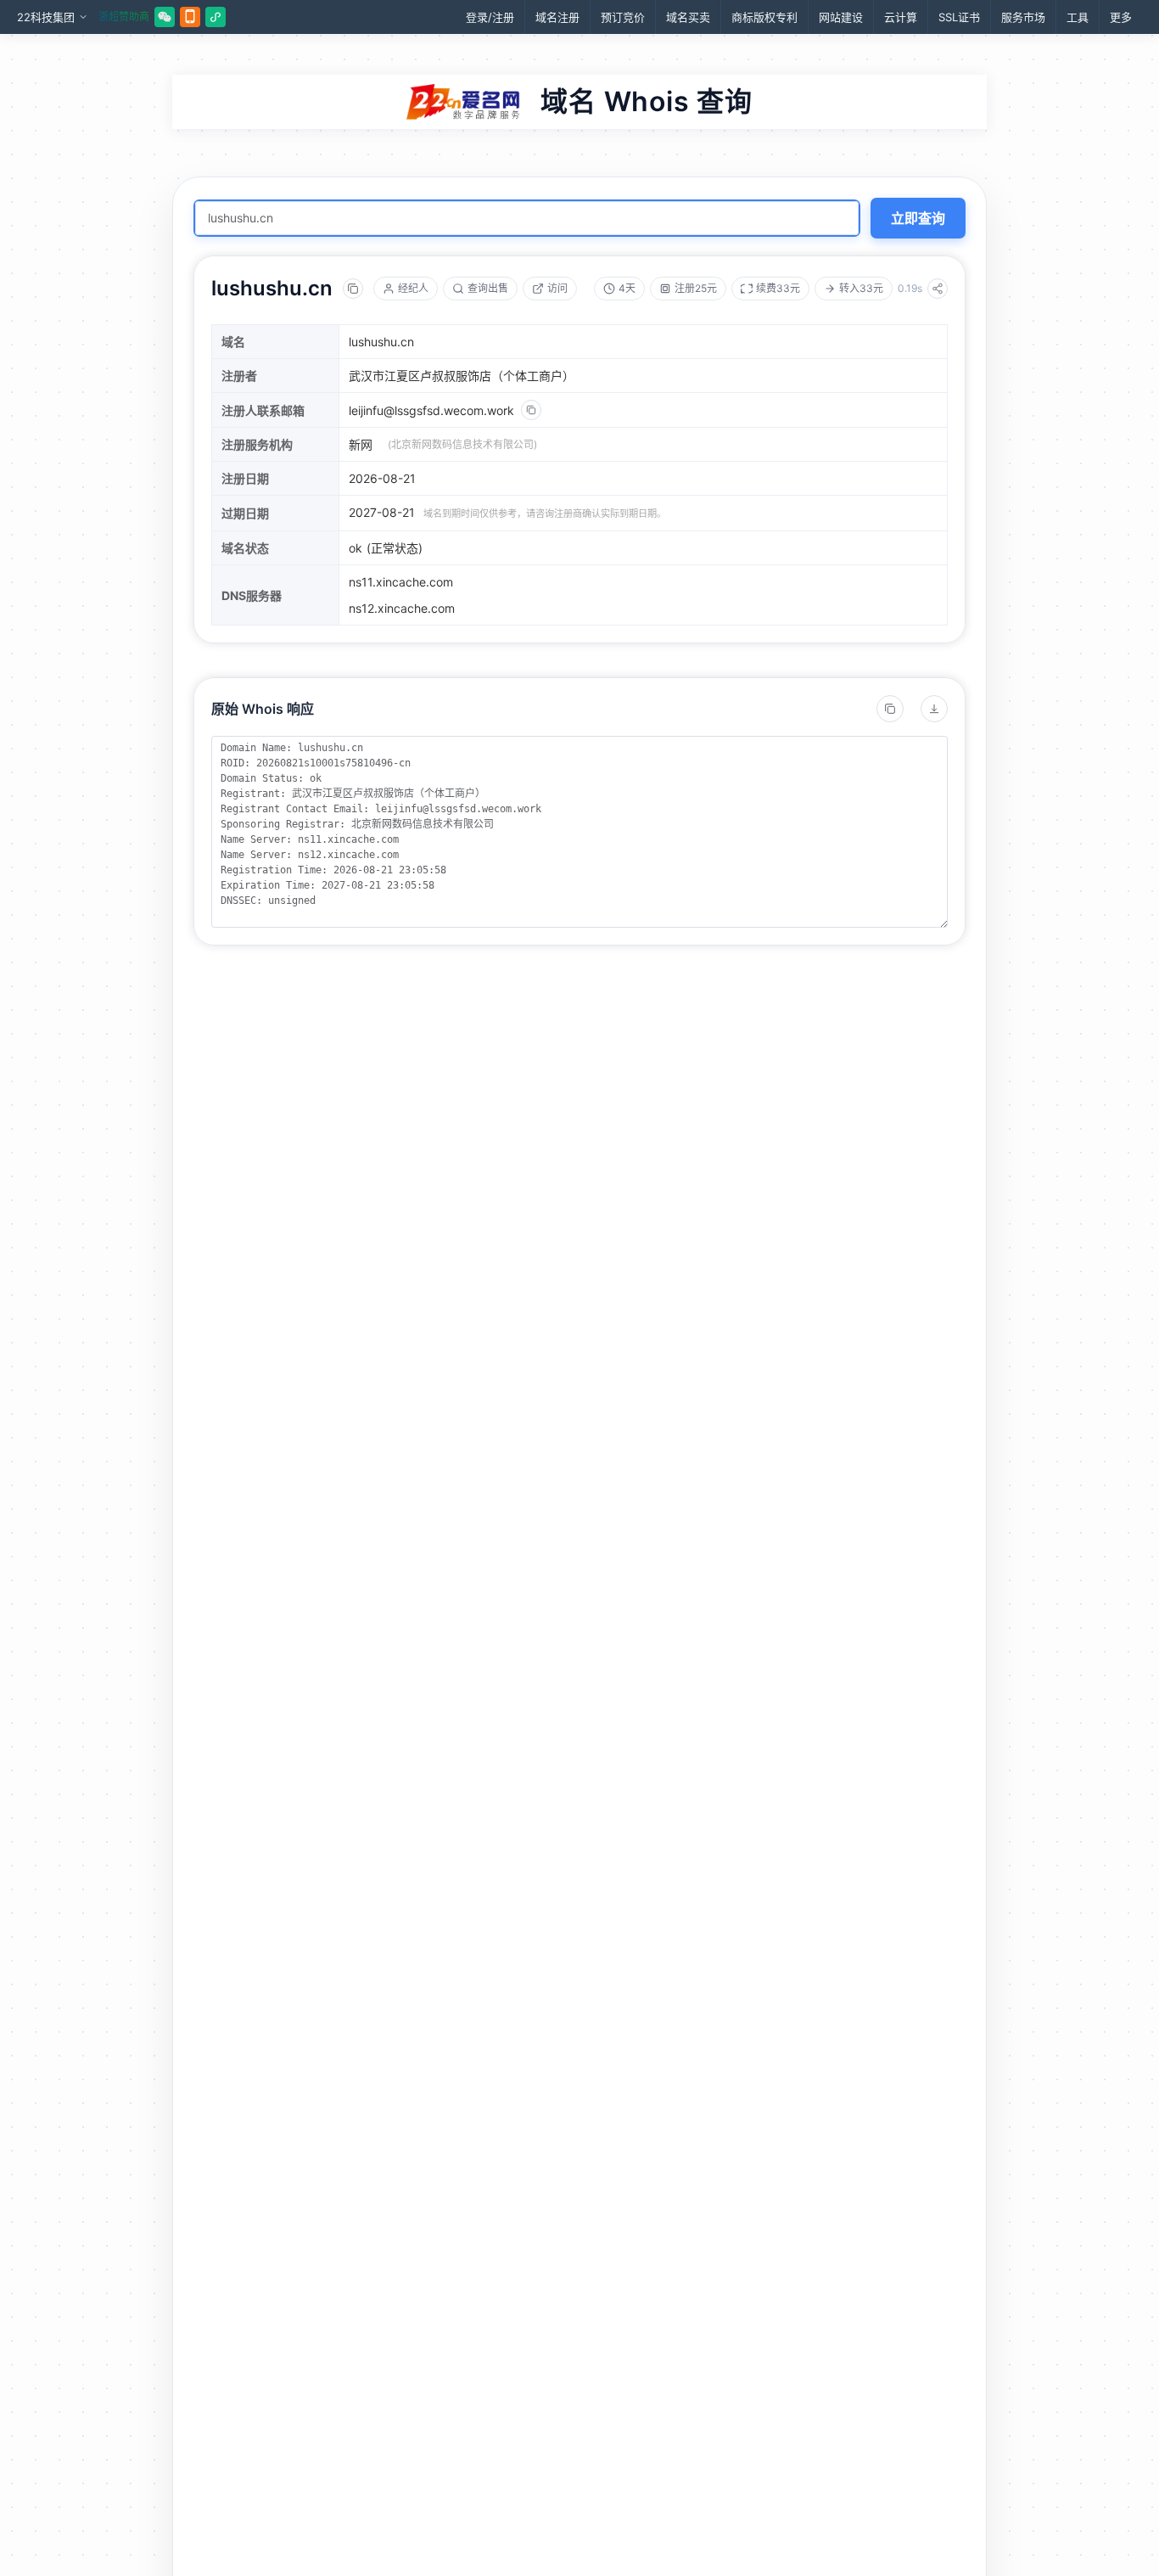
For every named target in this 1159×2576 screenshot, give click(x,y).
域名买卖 (688, 17)
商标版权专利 (764, 17)
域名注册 (557, 17)
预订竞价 (623, 17)
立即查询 (918, 218)
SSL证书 (959, 17)
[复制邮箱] (531, 410)
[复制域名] (353, 289)
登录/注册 (490, 17)
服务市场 (1023, 17)
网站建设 (841, 17)
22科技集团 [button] (46, 17)
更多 (1121, 17)
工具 (1078, 17)
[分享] (938, 289)
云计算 (901, 17)
